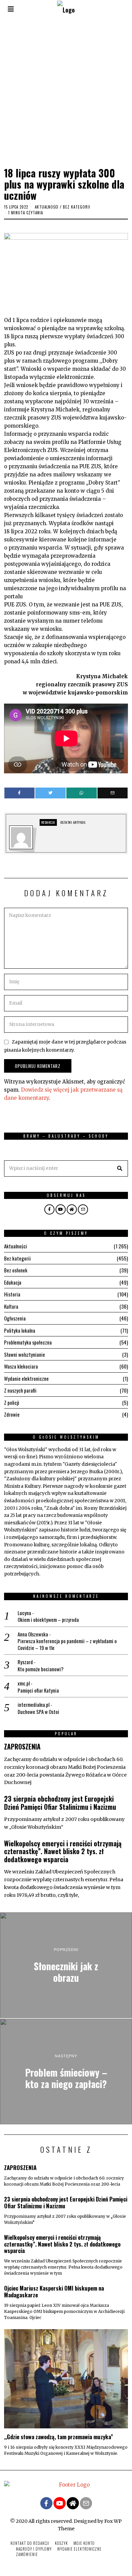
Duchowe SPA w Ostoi (38, 1712)
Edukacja (13, 1282)
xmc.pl (24, 1683)
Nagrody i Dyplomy (34, 2549)
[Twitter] (50, 793)
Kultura (11, 1306)
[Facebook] (20, 793)
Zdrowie (12, 1414)
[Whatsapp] (82, 793)
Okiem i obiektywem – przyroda (48, 1620)
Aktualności (47, 207)
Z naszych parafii (20, 1390)
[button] (120, 1168)
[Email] (113, 793)
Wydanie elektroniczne (26, 1378)
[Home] (72, 1209)
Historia (12, 1294)
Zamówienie (27, 2554)
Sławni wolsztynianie (25, 1354)
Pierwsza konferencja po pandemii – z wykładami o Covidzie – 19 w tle (67, 1644)
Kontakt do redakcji (30, 2543)
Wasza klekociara (21, 1366)
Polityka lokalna (20, 1330)
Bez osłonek (16, 1270)
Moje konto (84, 2543)
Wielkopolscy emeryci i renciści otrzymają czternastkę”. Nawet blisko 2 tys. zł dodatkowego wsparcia (63, 1851)
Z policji (12, 1402)
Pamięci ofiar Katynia (38, 1691)
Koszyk (61, 2543)
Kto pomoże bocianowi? (41, 1669)
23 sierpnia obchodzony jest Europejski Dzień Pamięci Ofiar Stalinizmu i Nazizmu (60, 1803)
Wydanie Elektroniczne (79, 2549)
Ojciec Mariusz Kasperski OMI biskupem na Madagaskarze (54, 2291)
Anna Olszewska (33, 1634)
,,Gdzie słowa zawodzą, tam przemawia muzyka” (59, 2437)
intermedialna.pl (34, 1704)
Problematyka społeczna (28, 1342)
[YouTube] (61, 1209)
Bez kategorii (77, 207)
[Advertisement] (66, 91)
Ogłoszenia (15, 1318)
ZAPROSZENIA (22, 1747)
